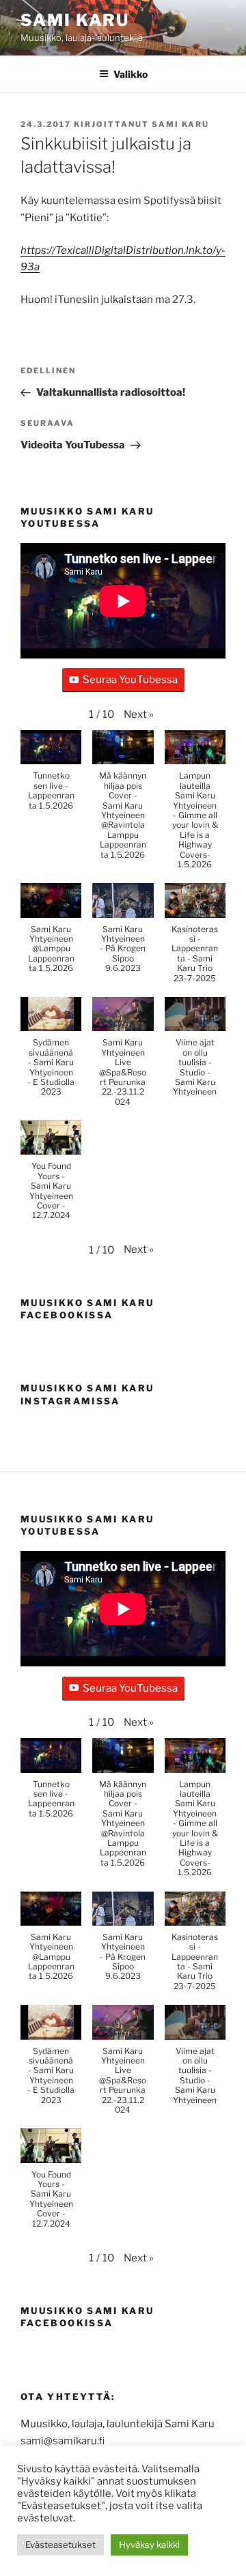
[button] (139, 715)
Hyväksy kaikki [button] (149, 2545)
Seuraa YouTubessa (130, 680)
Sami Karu (75, 20)
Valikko (131, 74)
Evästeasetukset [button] (60, 2545)
